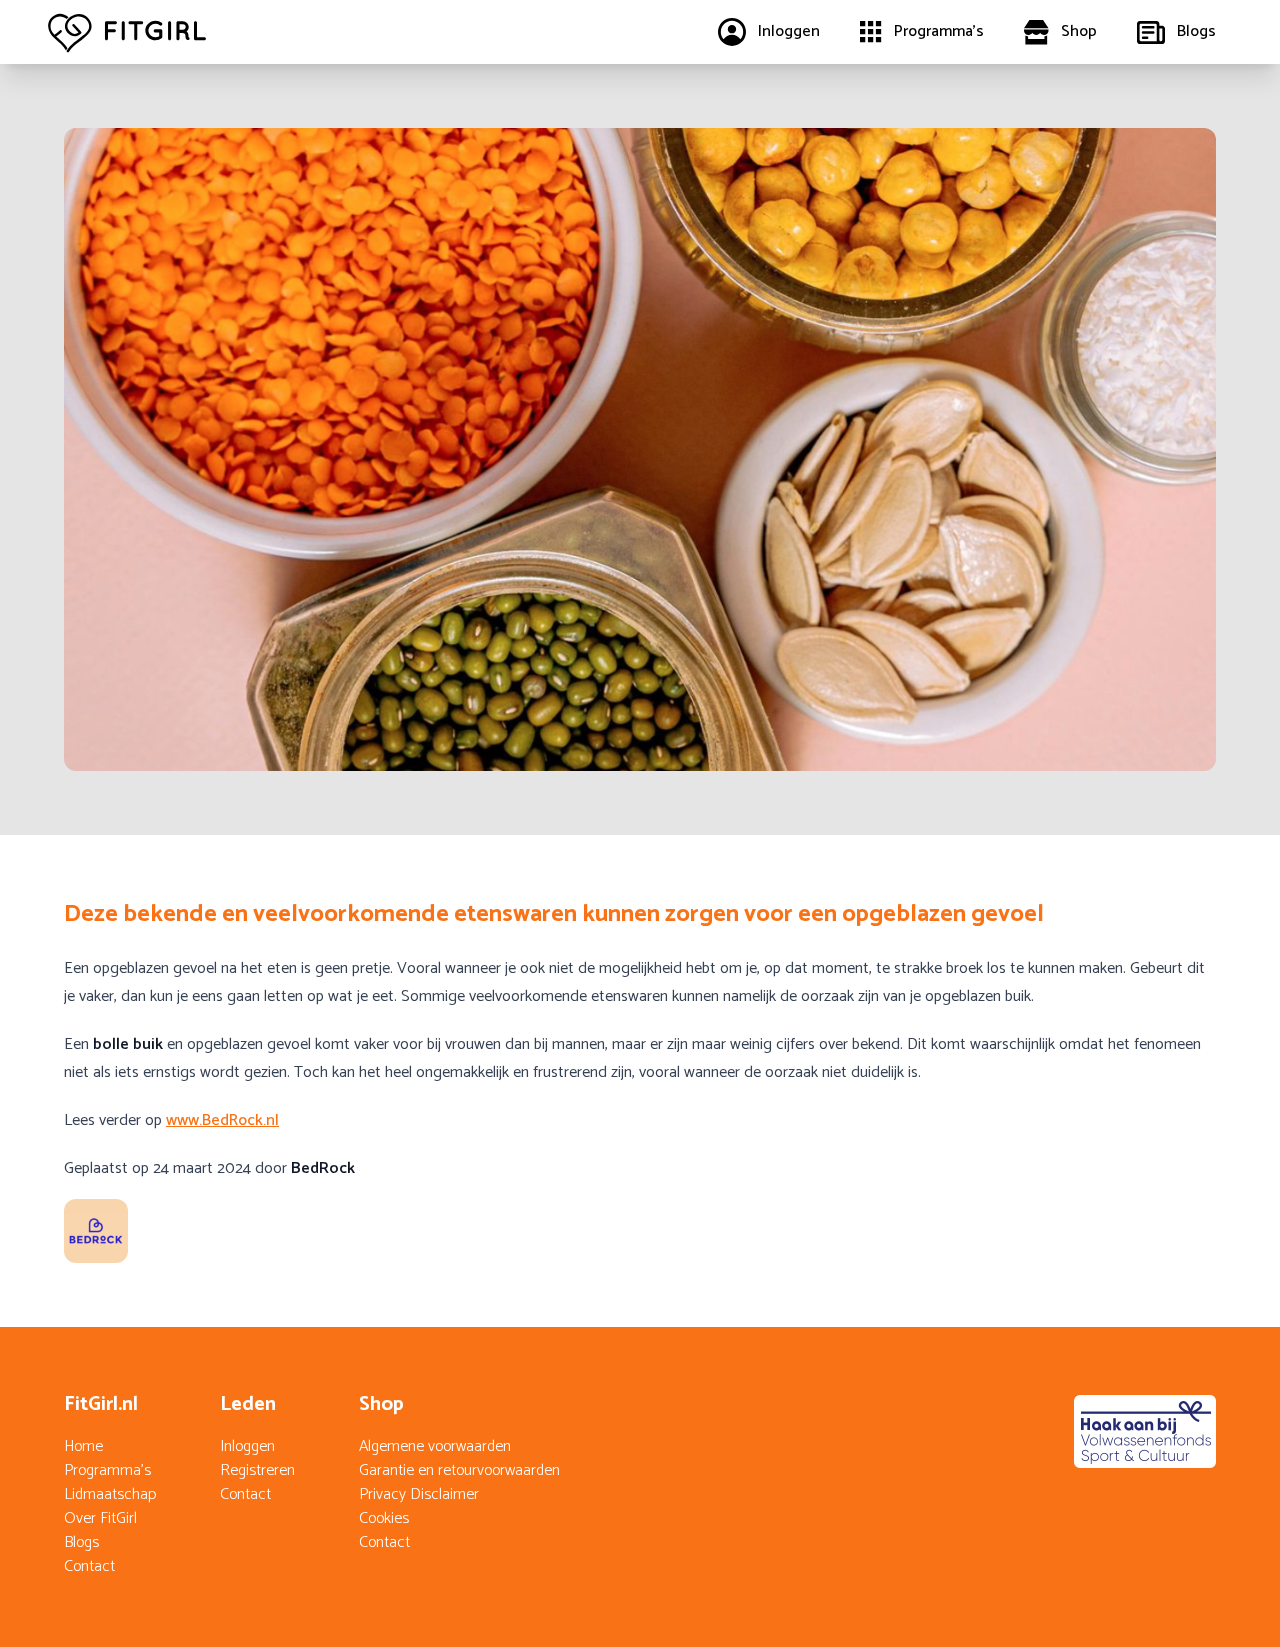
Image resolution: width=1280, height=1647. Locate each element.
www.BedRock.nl (222, 1120)
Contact (89, 1566)
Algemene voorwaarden (435, 1446)
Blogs (81, 1542)
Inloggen (247, 1446)
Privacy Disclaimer (419, 1494)
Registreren (257, 1470)
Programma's (107, 1470)
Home (83, 1446)
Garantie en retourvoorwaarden (459, 1470)
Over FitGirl (100, 1518)
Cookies (384, 1518)
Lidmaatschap (110, 1494)
